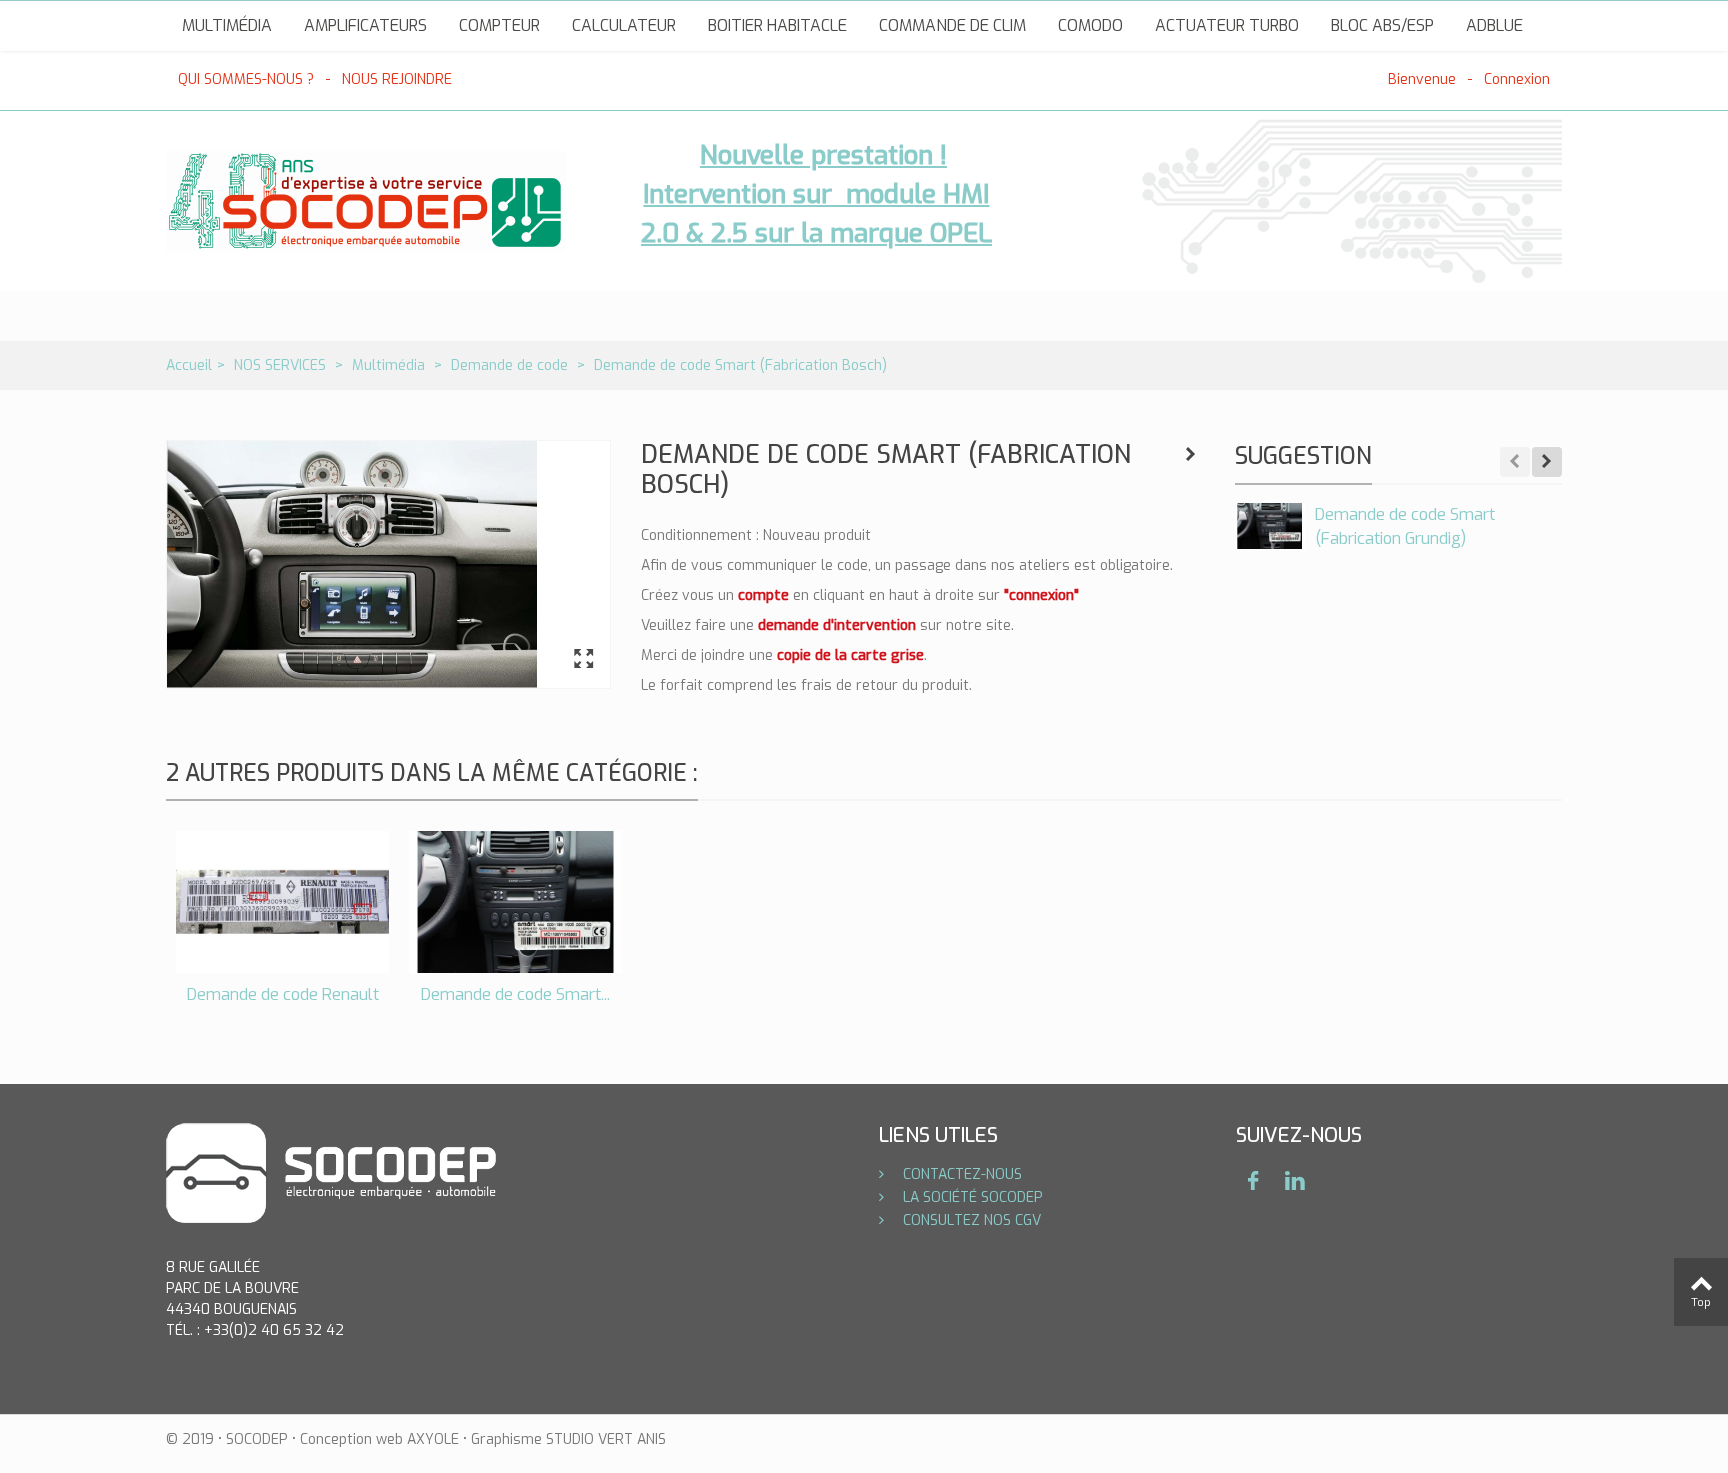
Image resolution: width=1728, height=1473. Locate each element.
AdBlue (1494, 25)
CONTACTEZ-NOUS (960, 1174)
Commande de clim (952, 25)
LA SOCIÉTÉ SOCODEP (971, 1197)
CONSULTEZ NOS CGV (970, 1220)
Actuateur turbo (1227, 25)
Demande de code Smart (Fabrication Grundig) (1405, 526)
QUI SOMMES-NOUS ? (246, 79)
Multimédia (227, 25)
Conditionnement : (700, 535)
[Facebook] (1253, 1181)
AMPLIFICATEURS (365, 25)
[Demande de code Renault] (282, 902)
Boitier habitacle (777, 25)
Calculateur (624, 25)
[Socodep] (366, 200)
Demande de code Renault (283, 994)
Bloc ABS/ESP (1382, 25)
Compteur (499, 25)
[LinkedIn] (1295, 1181)
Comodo (1090, 25)
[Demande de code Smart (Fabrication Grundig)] (1270, 526)
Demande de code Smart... (515, 994)
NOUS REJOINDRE (397, 79)
